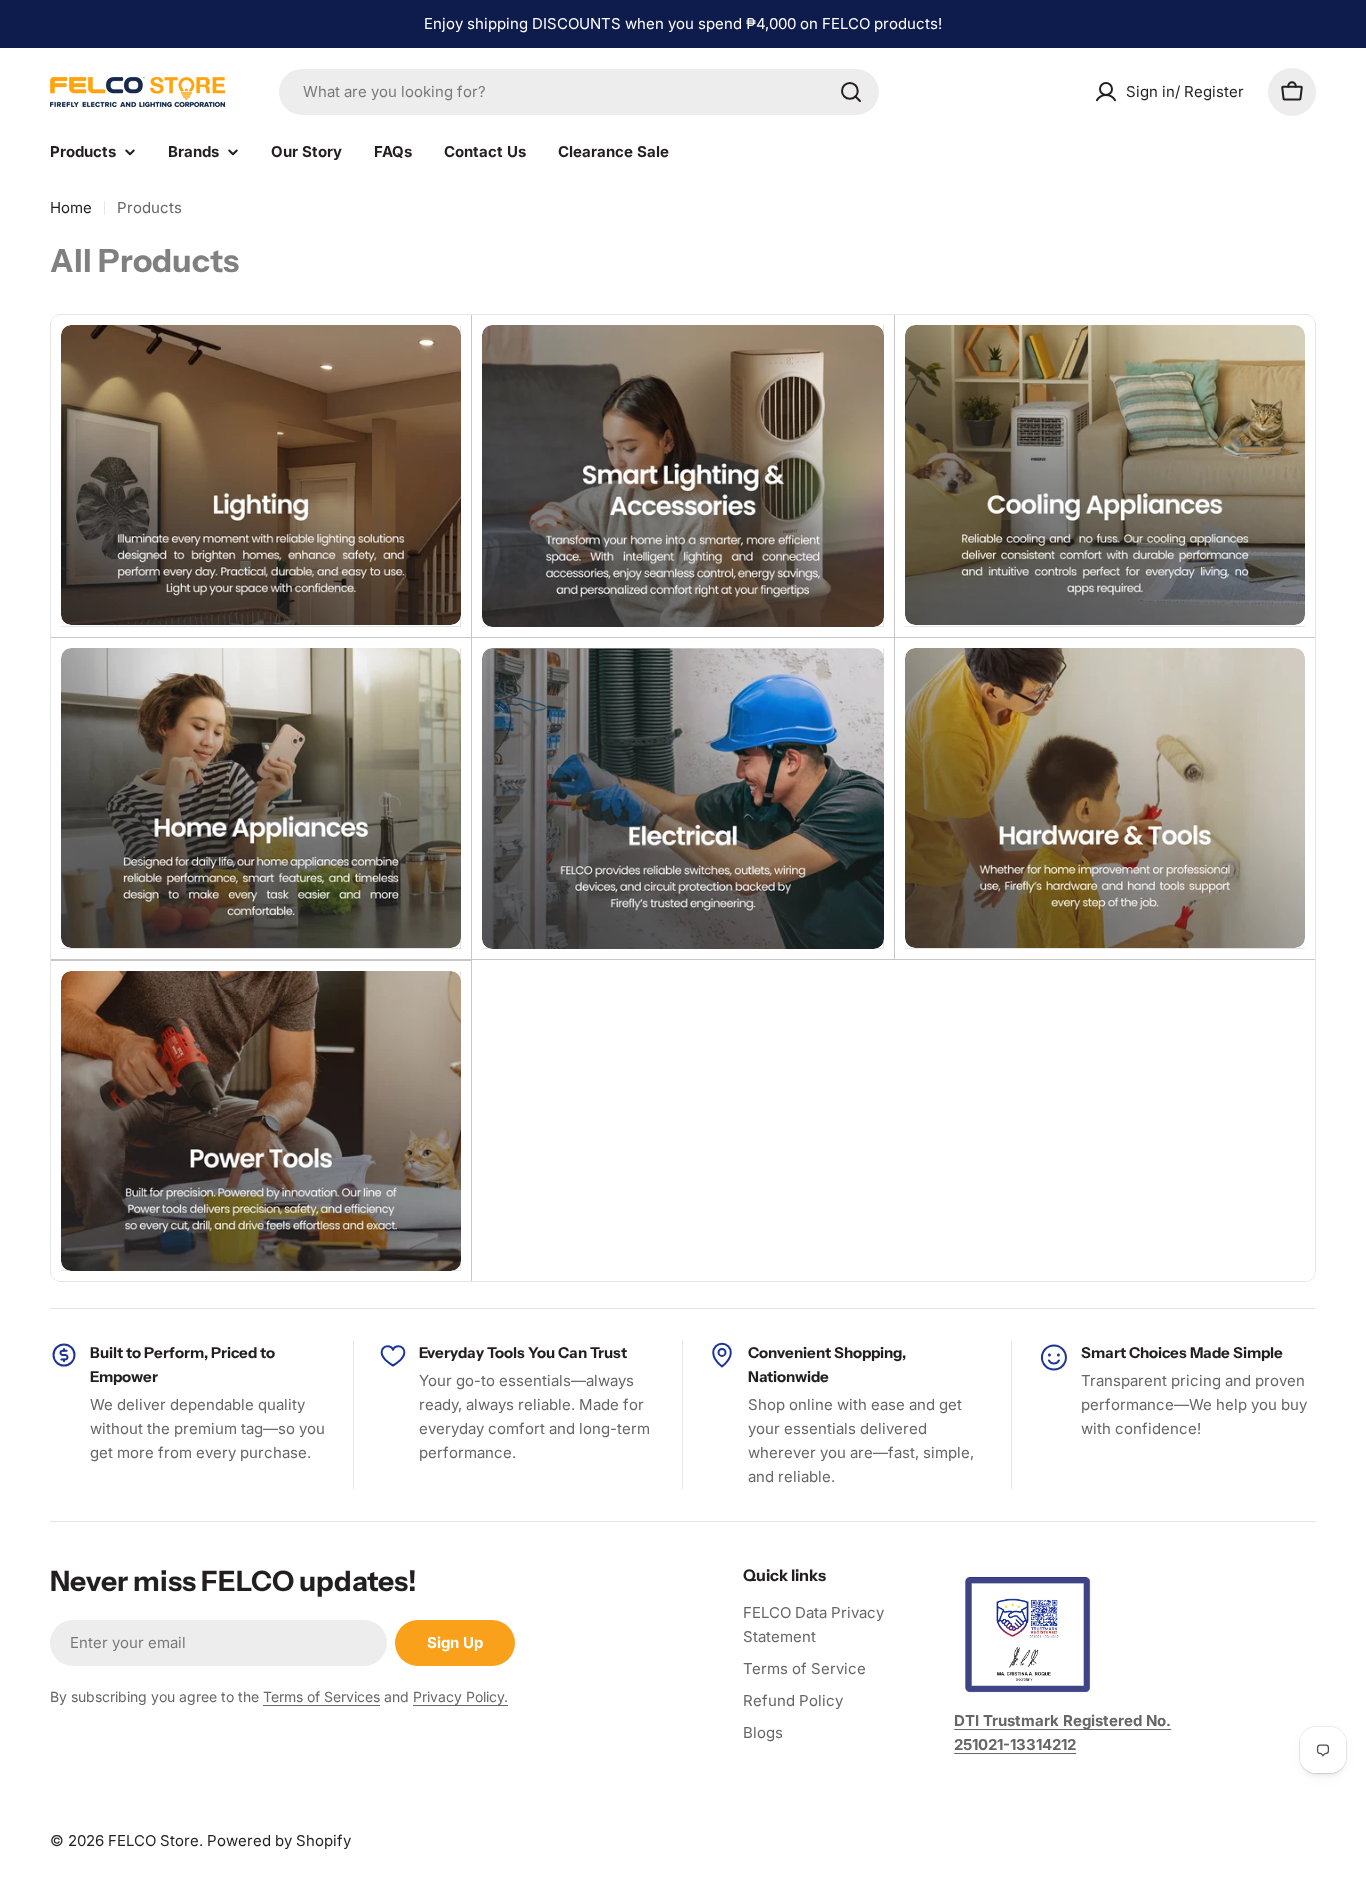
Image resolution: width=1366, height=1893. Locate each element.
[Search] (851, 92)
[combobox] (579, 92)
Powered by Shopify (279, 1840)
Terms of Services (321, 1696)
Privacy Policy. (460, 1696)
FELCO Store (153, 1840)
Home (71, 207)
